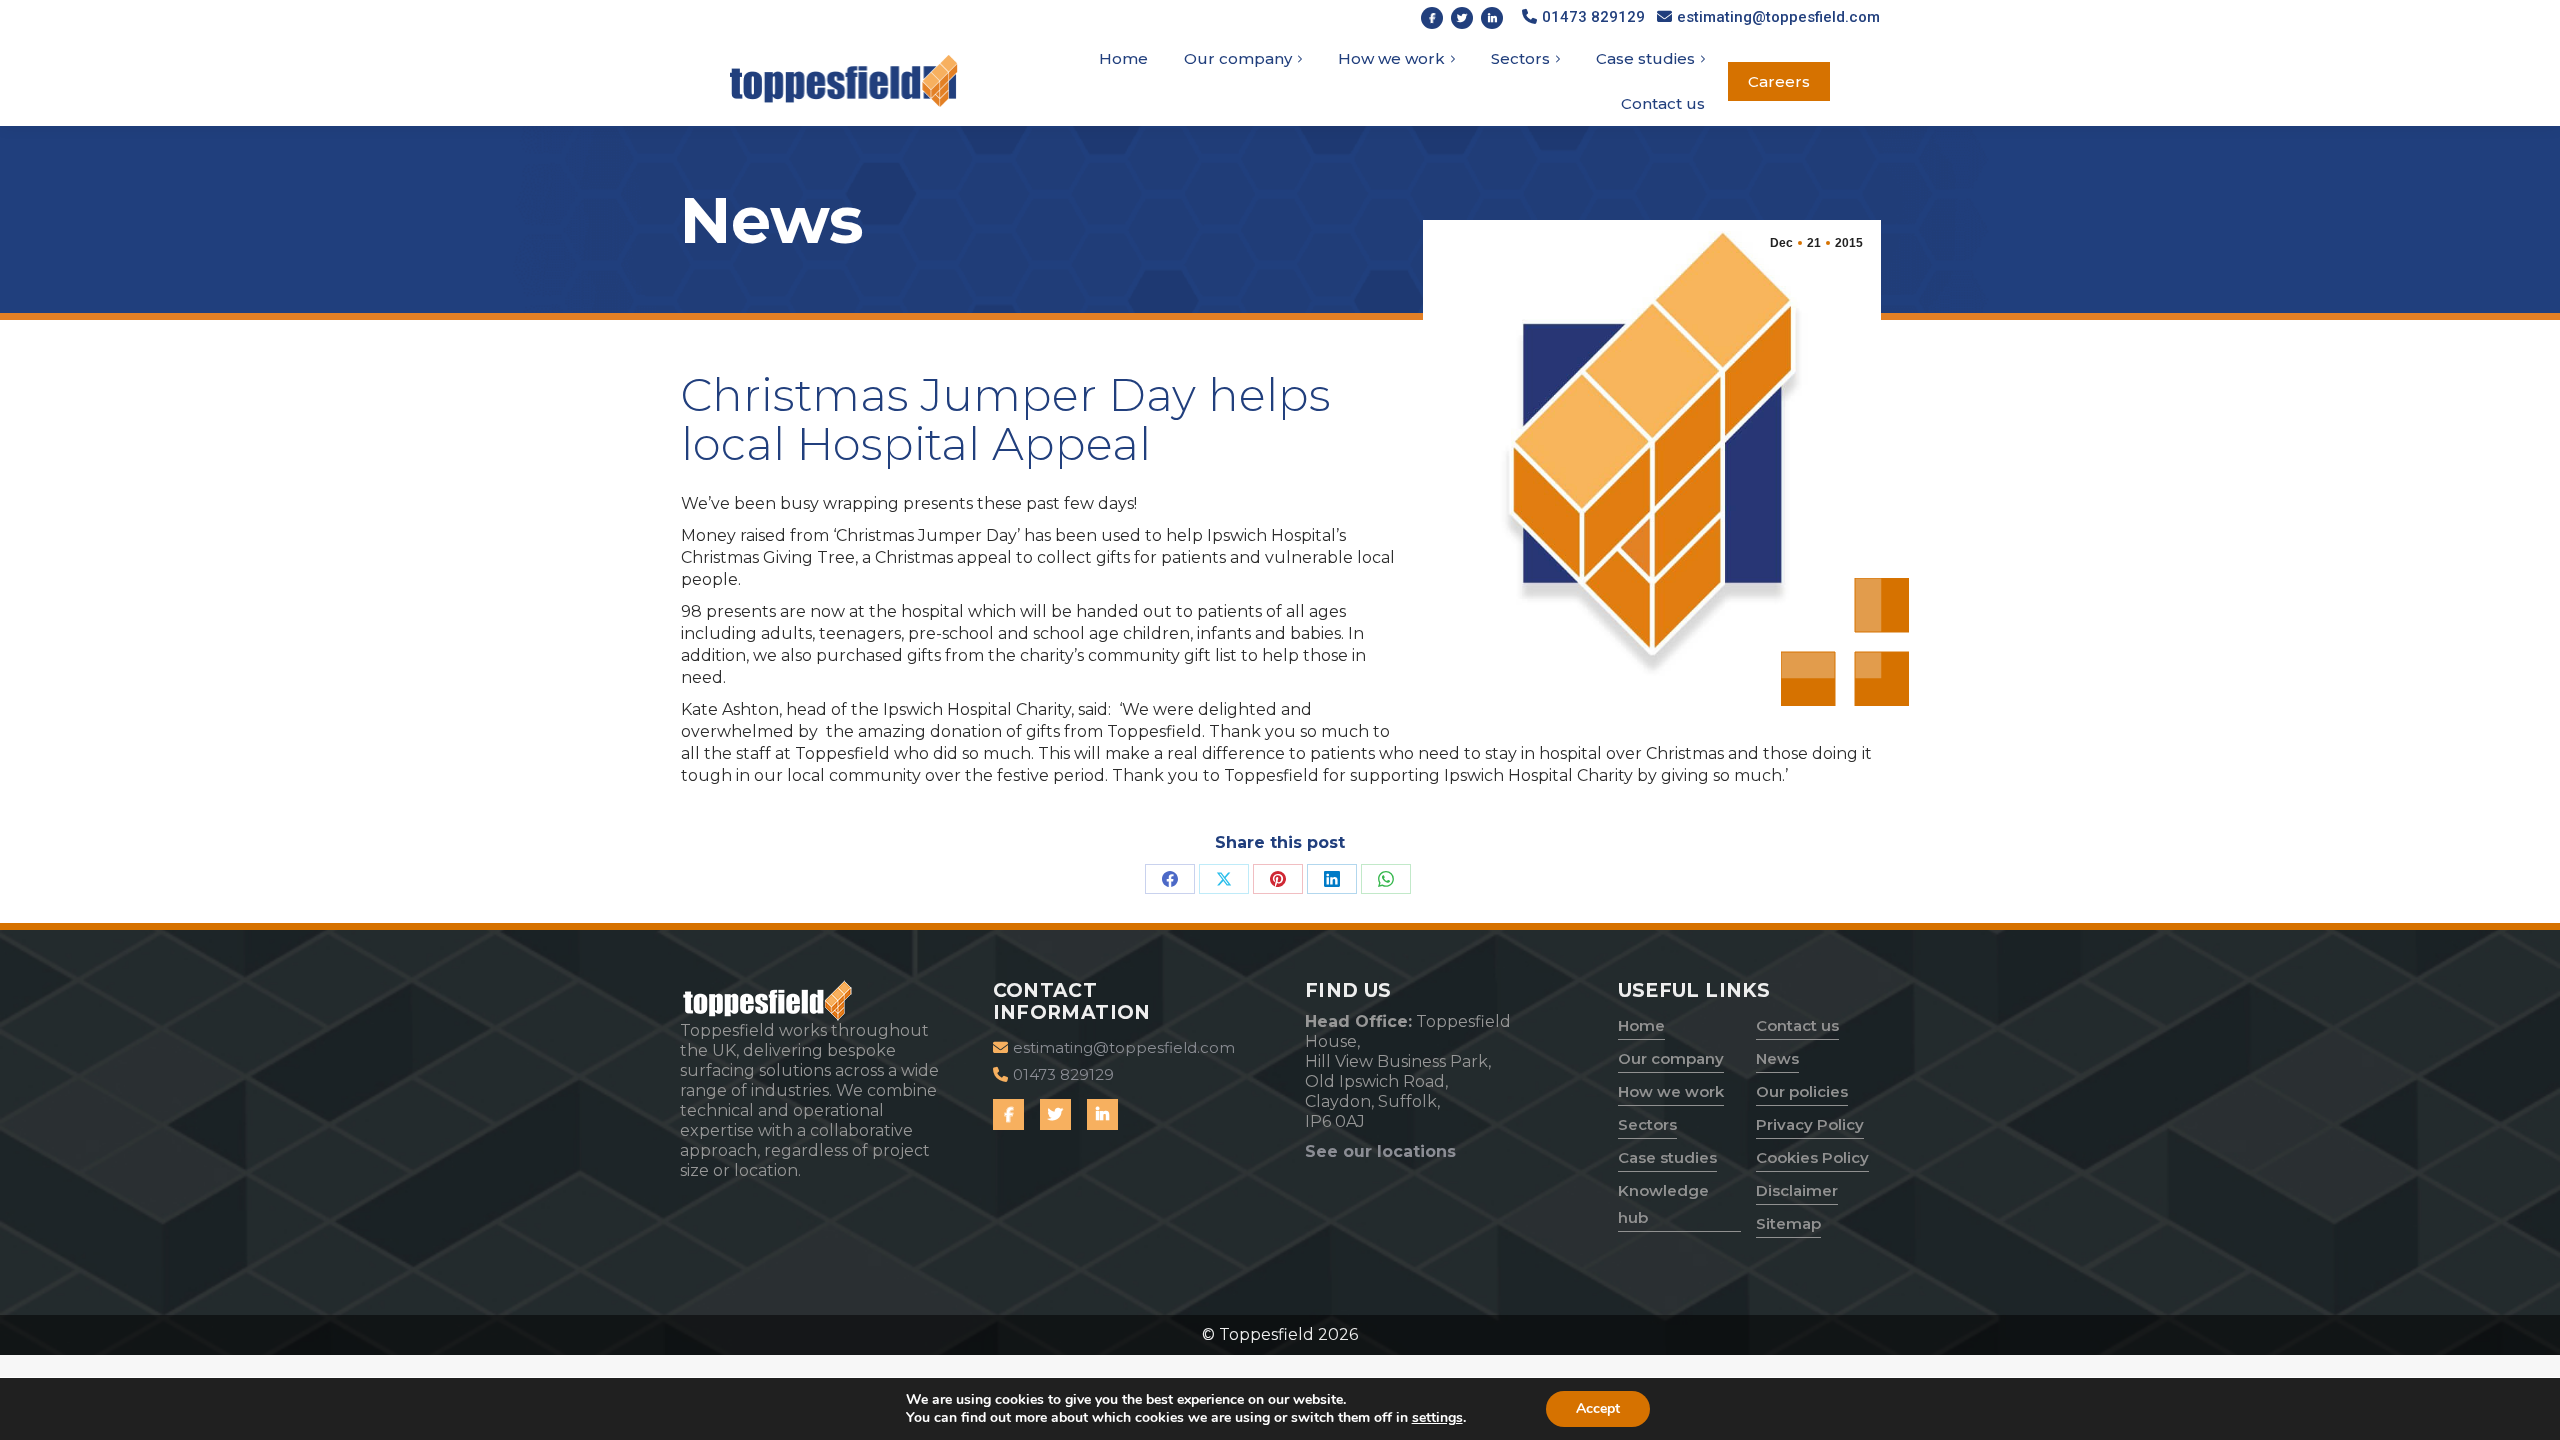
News (1777, 1058)
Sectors (1647, 1124)
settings (1437, 1418)
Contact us (1797, 1025)
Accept (1598, 1408)
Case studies (1667, 1157)
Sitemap (1788, 1223)
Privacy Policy (1810, 1124)
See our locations (1380, 1151)
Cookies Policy (1812, 1157)
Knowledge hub (1663, 1204)
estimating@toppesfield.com (1778, 17)
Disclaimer (1797, 1190)
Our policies (1802, 1091)
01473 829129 (1593, 17)
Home (1641, 1025)
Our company (1671, 1058)
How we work (1671, 1091)
